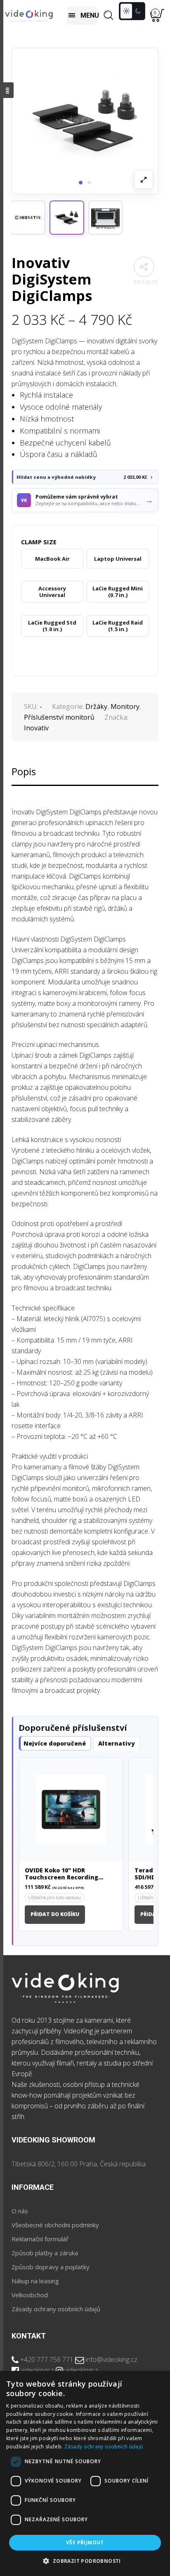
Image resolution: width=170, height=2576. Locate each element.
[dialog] (85, 2473)
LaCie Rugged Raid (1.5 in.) (118, 626)
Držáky (96, 706)
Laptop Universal (118, 559)
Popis (24, 771)
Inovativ (36, 728)
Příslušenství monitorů (59, 717)
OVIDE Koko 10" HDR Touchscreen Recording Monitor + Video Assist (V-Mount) (66, 1874)
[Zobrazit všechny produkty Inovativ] (28, 218)
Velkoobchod (30, 2295)
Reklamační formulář (40, 2239)
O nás (20, 2211)
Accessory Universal (52, 592)
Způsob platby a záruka (45, 2253)
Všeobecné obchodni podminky (55, 2225)
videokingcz (37, 2370)
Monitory (125, 706)
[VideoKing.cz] (29, 15)
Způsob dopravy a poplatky (51, 2267)
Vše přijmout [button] (85, 2542)
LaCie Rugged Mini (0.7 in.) (118, 592)
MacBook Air (52, 559)
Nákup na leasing (35, 2281)
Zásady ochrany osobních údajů (56, 2309)
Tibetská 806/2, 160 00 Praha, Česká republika (79, 2164)
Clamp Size (39, 542)
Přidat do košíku (55, 1914)
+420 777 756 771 (47, 2359)
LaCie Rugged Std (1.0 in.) (52, 626)
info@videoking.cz (111, 2359)
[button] (67, 218)
